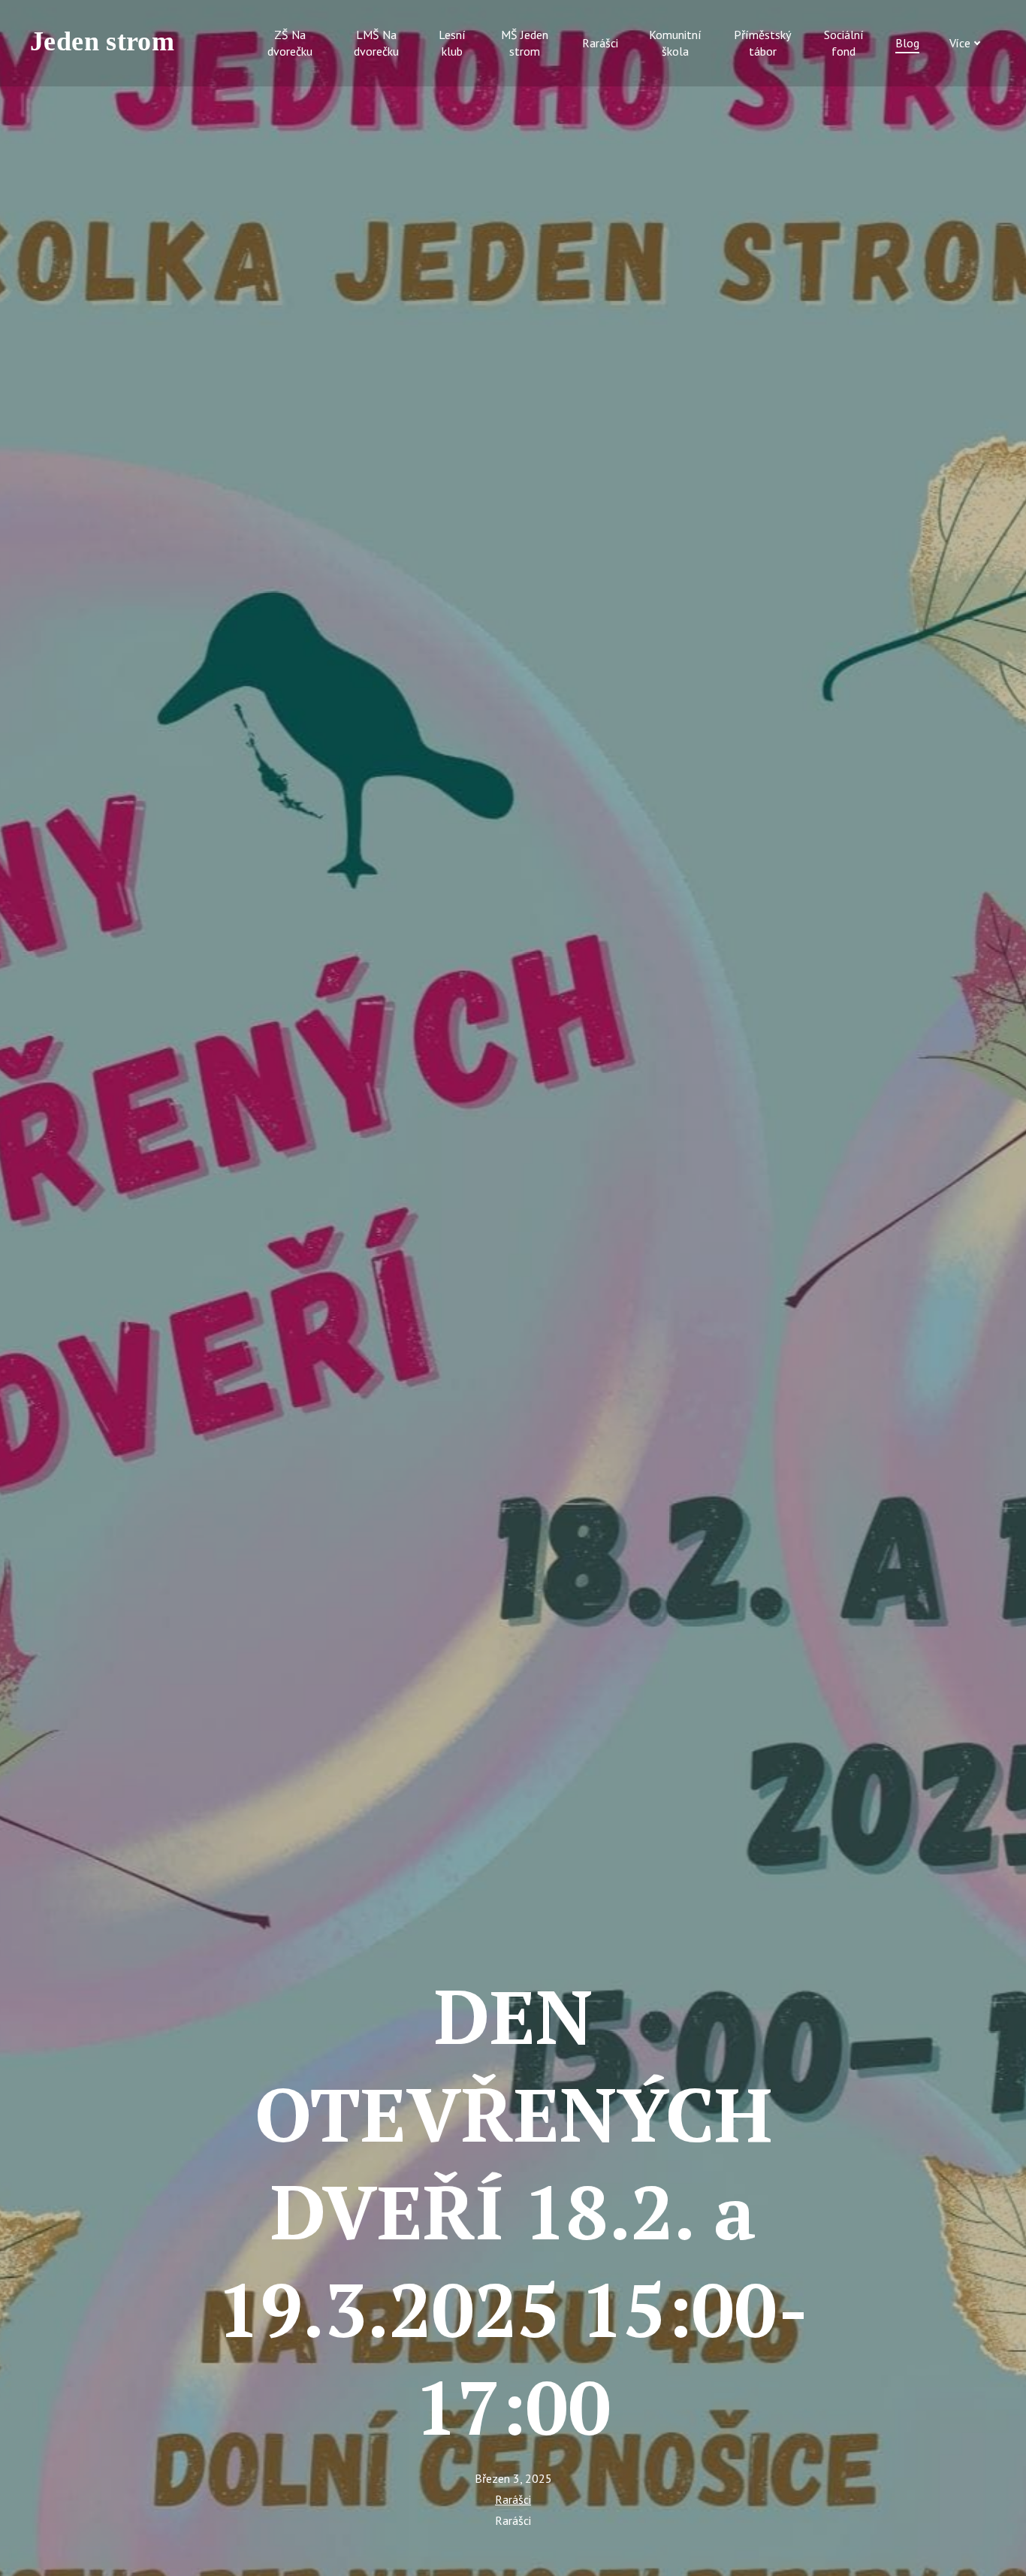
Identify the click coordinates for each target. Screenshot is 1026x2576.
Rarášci (513, 2499)
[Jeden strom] (109, 43)
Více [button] (960, 43)
